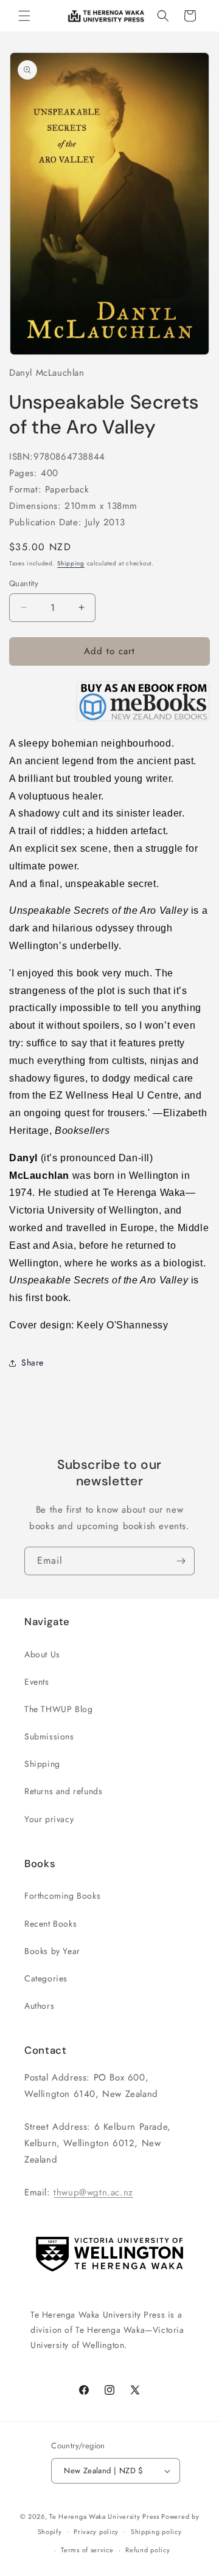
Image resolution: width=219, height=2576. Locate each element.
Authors (39, 2006)
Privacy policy (96, 2532)
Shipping (71, 563)
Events (37, 1682)
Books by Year (52, 1951)
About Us (42, 1654)
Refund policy (148, 2550)
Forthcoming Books (62, 1896)
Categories (46, 1978)
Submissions (49, 1736)
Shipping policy (156, 2532)
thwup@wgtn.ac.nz (93, 2192)
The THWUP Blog (58, 1709)
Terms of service (87, 2550)
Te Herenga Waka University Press (104, 2516)
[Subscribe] (181, 1561)
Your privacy (49, 1819)
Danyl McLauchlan (47, 373)
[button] (24, 16)
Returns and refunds (63, 1791)
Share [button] (33, 1362)
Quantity (24, 583)
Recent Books (50, 1924)
